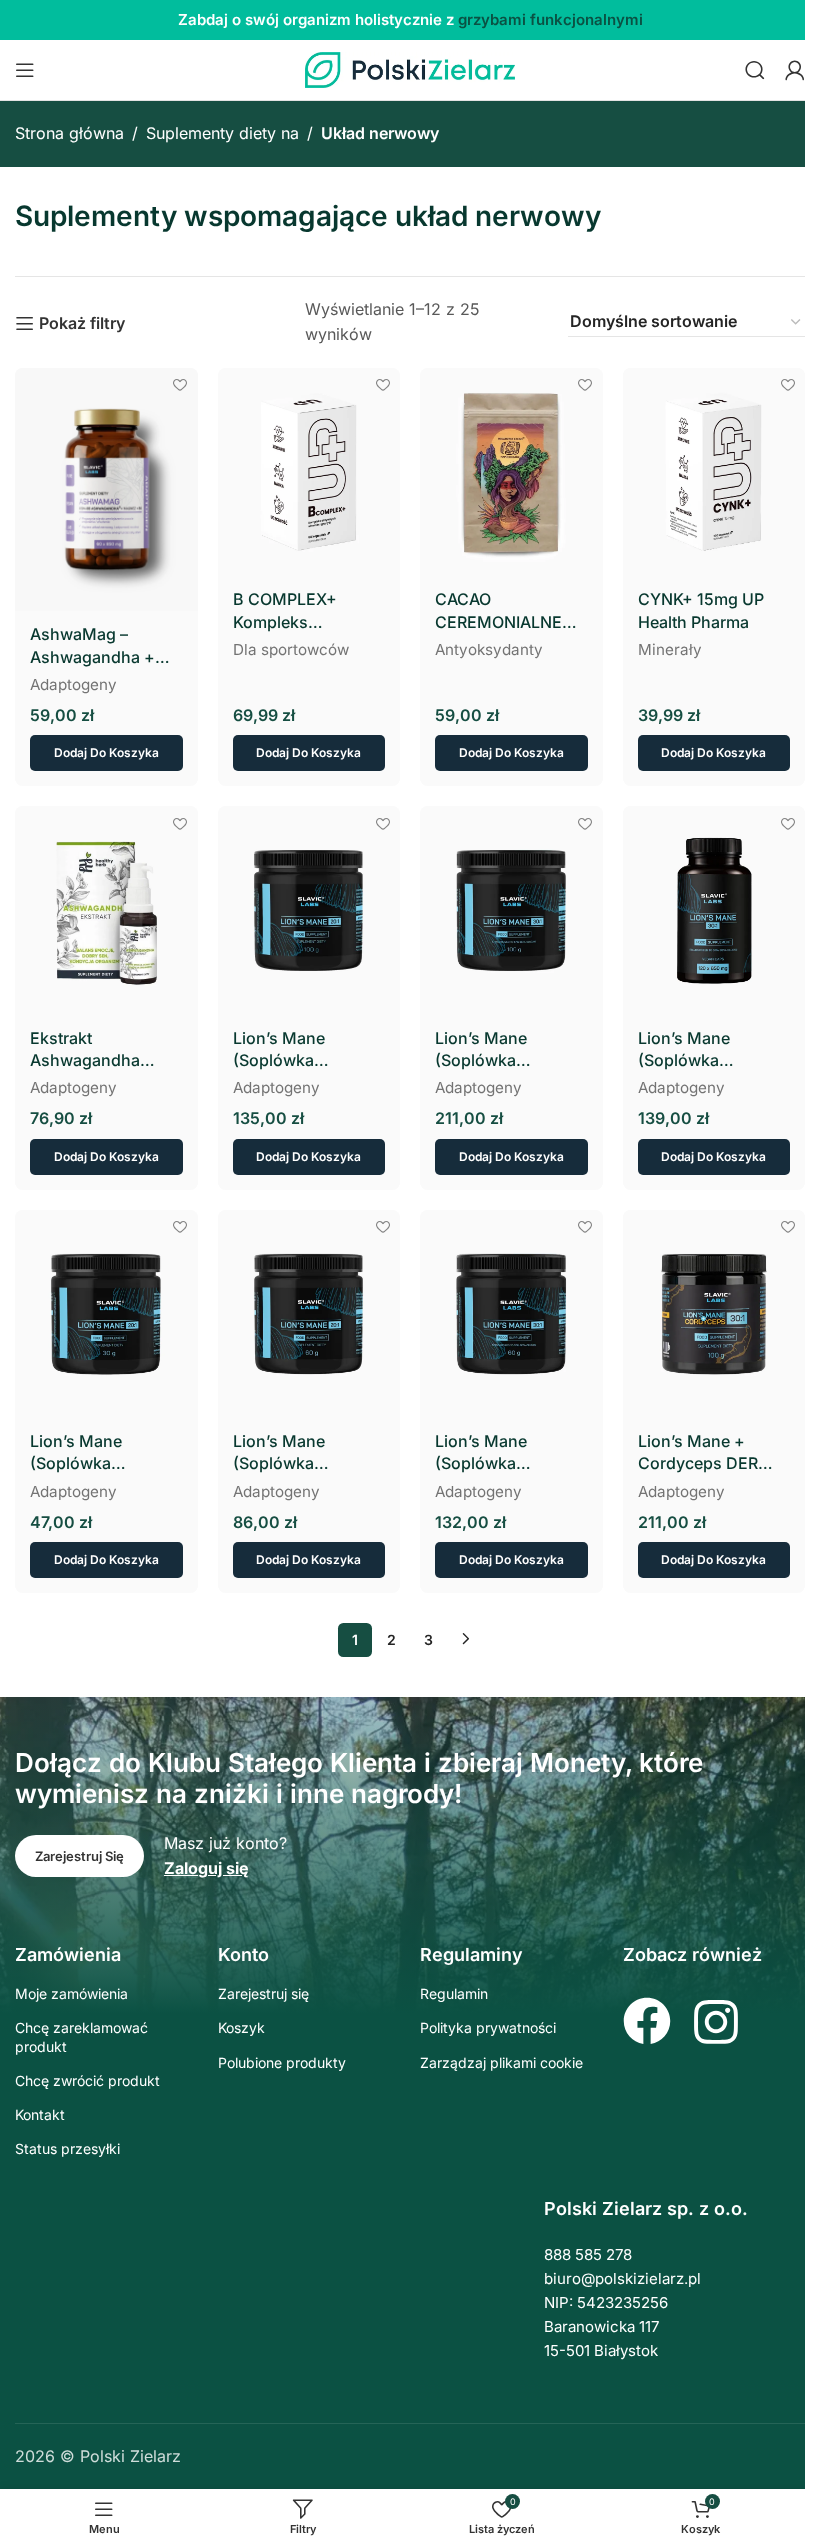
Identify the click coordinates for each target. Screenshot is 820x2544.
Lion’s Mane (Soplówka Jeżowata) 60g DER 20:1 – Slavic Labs (307, 1453)
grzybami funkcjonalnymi (550, 19)
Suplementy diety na (222, 133)
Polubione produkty (282, 2062)
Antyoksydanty (489, 649)
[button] (106, 753)
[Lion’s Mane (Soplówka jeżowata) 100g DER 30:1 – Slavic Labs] (511, 910)
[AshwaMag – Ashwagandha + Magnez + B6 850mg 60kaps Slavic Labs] (106, 489)
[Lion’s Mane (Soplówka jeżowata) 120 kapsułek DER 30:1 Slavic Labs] (714, 910)
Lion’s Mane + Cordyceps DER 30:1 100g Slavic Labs (699, 1453)
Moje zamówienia (71, 1993)
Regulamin (454, 1993)
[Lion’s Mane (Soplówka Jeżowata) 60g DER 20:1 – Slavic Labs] (309, 1314)
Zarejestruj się (263, 1993)
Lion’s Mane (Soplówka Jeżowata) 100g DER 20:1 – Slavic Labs (297, 1050)
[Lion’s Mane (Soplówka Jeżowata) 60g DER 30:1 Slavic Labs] (511, 1314)
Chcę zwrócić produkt (87, 2080)
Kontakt (40, 2114)
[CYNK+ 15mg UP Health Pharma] (714, 472)
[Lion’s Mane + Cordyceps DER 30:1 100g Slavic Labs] (714, 1314)
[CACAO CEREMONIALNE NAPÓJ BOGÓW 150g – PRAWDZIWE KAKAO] (511, 472)
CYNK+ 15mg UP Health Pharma (701, 610)
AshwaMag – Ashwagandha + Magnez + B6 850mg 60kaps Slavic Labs (92, 646)
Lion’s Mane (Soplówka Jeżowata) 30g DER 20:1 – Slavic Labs (104, 1453)
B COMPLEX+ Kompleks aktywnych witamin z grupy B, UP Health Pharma (306, 611)
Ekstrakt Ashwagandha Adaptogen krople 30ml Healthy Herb (100, 1050)
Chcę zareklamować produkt (81, 2036)
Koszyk (241, 2027)
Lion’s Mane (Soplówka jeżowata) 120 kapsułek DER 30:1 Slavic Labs (708, 1050)
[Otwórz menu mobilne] (25, 70)
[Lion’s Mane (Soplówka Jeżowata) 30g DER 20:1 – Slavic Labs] (106, 1314)
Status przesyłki (67, 2148)
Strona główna (69, 133)
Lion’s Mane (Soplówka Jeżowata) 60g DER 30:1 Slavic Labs (509, 1453)
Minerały (670, 649)
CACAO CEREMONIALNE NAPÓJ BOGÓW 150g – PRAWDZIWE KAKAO (510, 611)
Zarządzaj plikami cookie (501, 2062)
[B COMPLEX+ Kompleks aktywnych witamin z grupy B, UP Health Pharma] (309, 472)
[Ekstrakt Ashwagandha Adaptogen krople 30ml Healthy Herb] (106, 910)
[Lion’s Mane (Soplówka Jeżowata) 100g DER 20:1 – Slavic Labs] (309, 910)
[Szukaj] (755, 70)
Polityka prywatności (488, 2027)
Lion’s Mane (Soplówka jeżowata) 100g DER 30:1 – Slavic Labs (510, 1050)
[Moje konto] (795, 70)
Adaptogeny (73, 684)
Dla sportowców (291, 649)
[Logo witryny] (410, 68)
